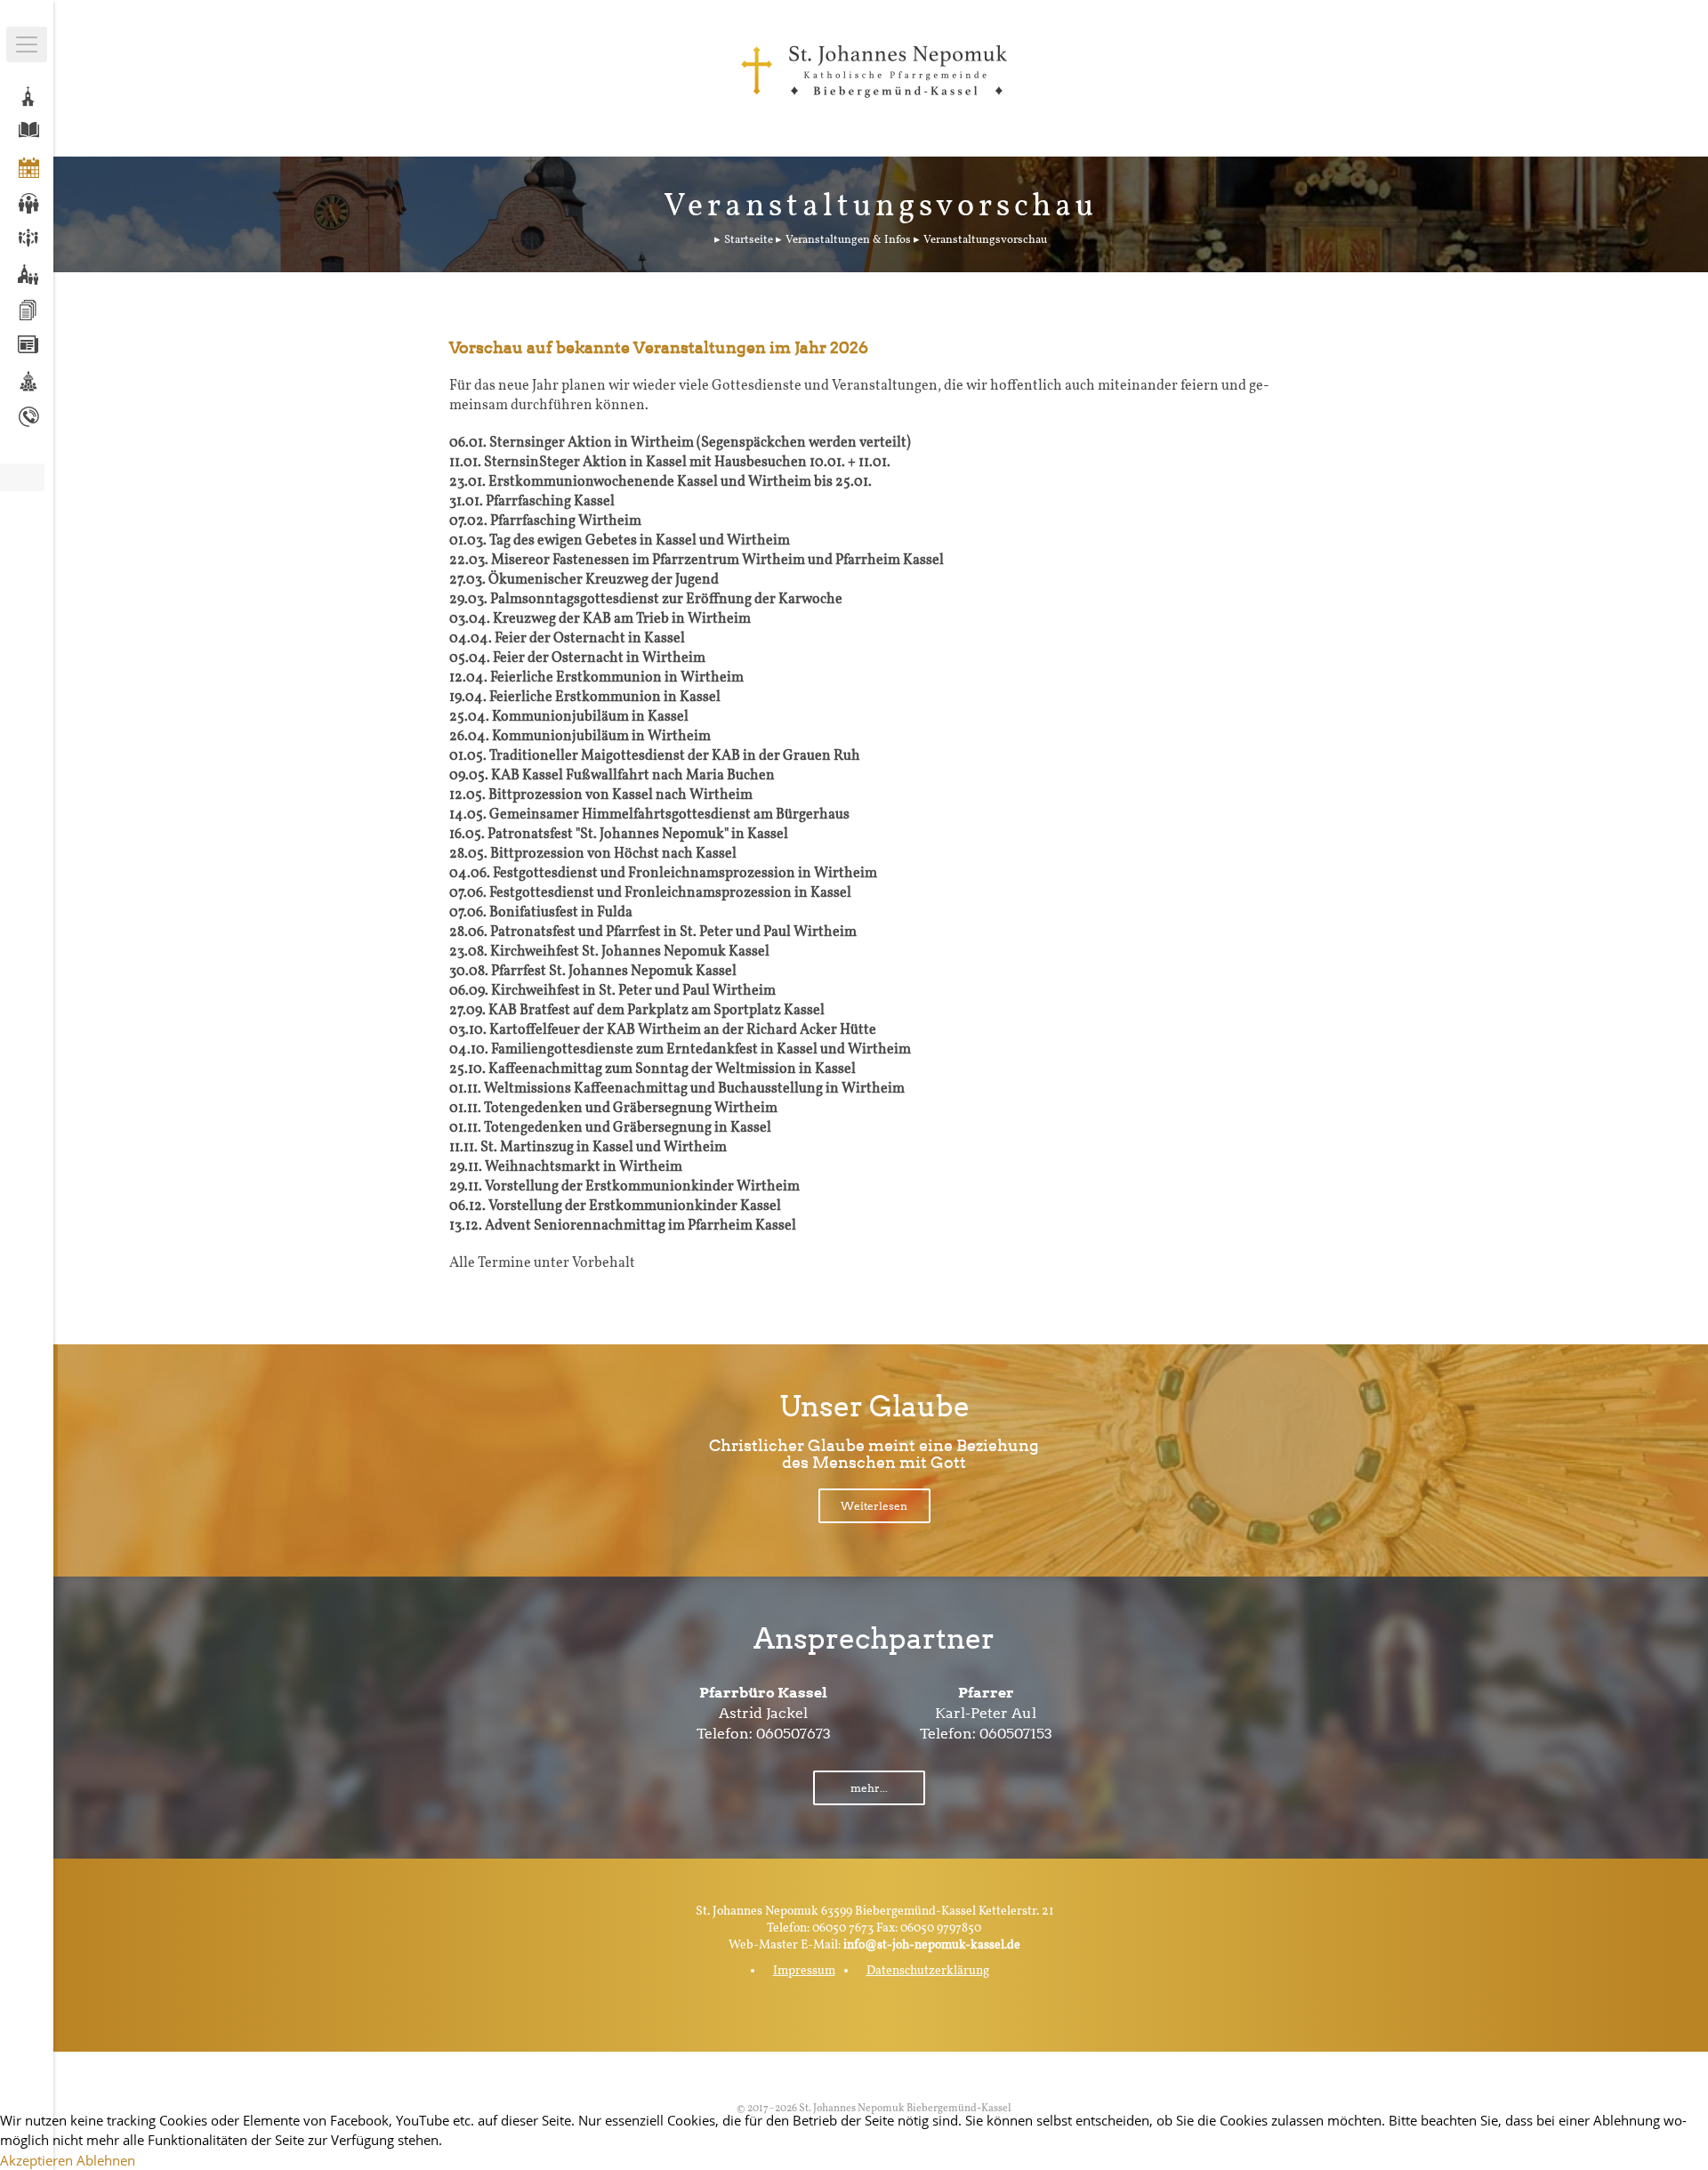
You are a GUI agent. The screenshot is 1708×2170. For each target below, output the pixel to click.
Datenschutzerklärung (928, 1971)
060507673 (794, 1734)
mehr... (869, 1788)
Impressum (804, 1971)
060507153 (1016, 1734)
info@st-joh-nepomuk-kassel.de (932, 1945)
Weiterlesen (874, 1506)
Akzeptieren (36, 2160)
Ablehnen (106, 2160)
